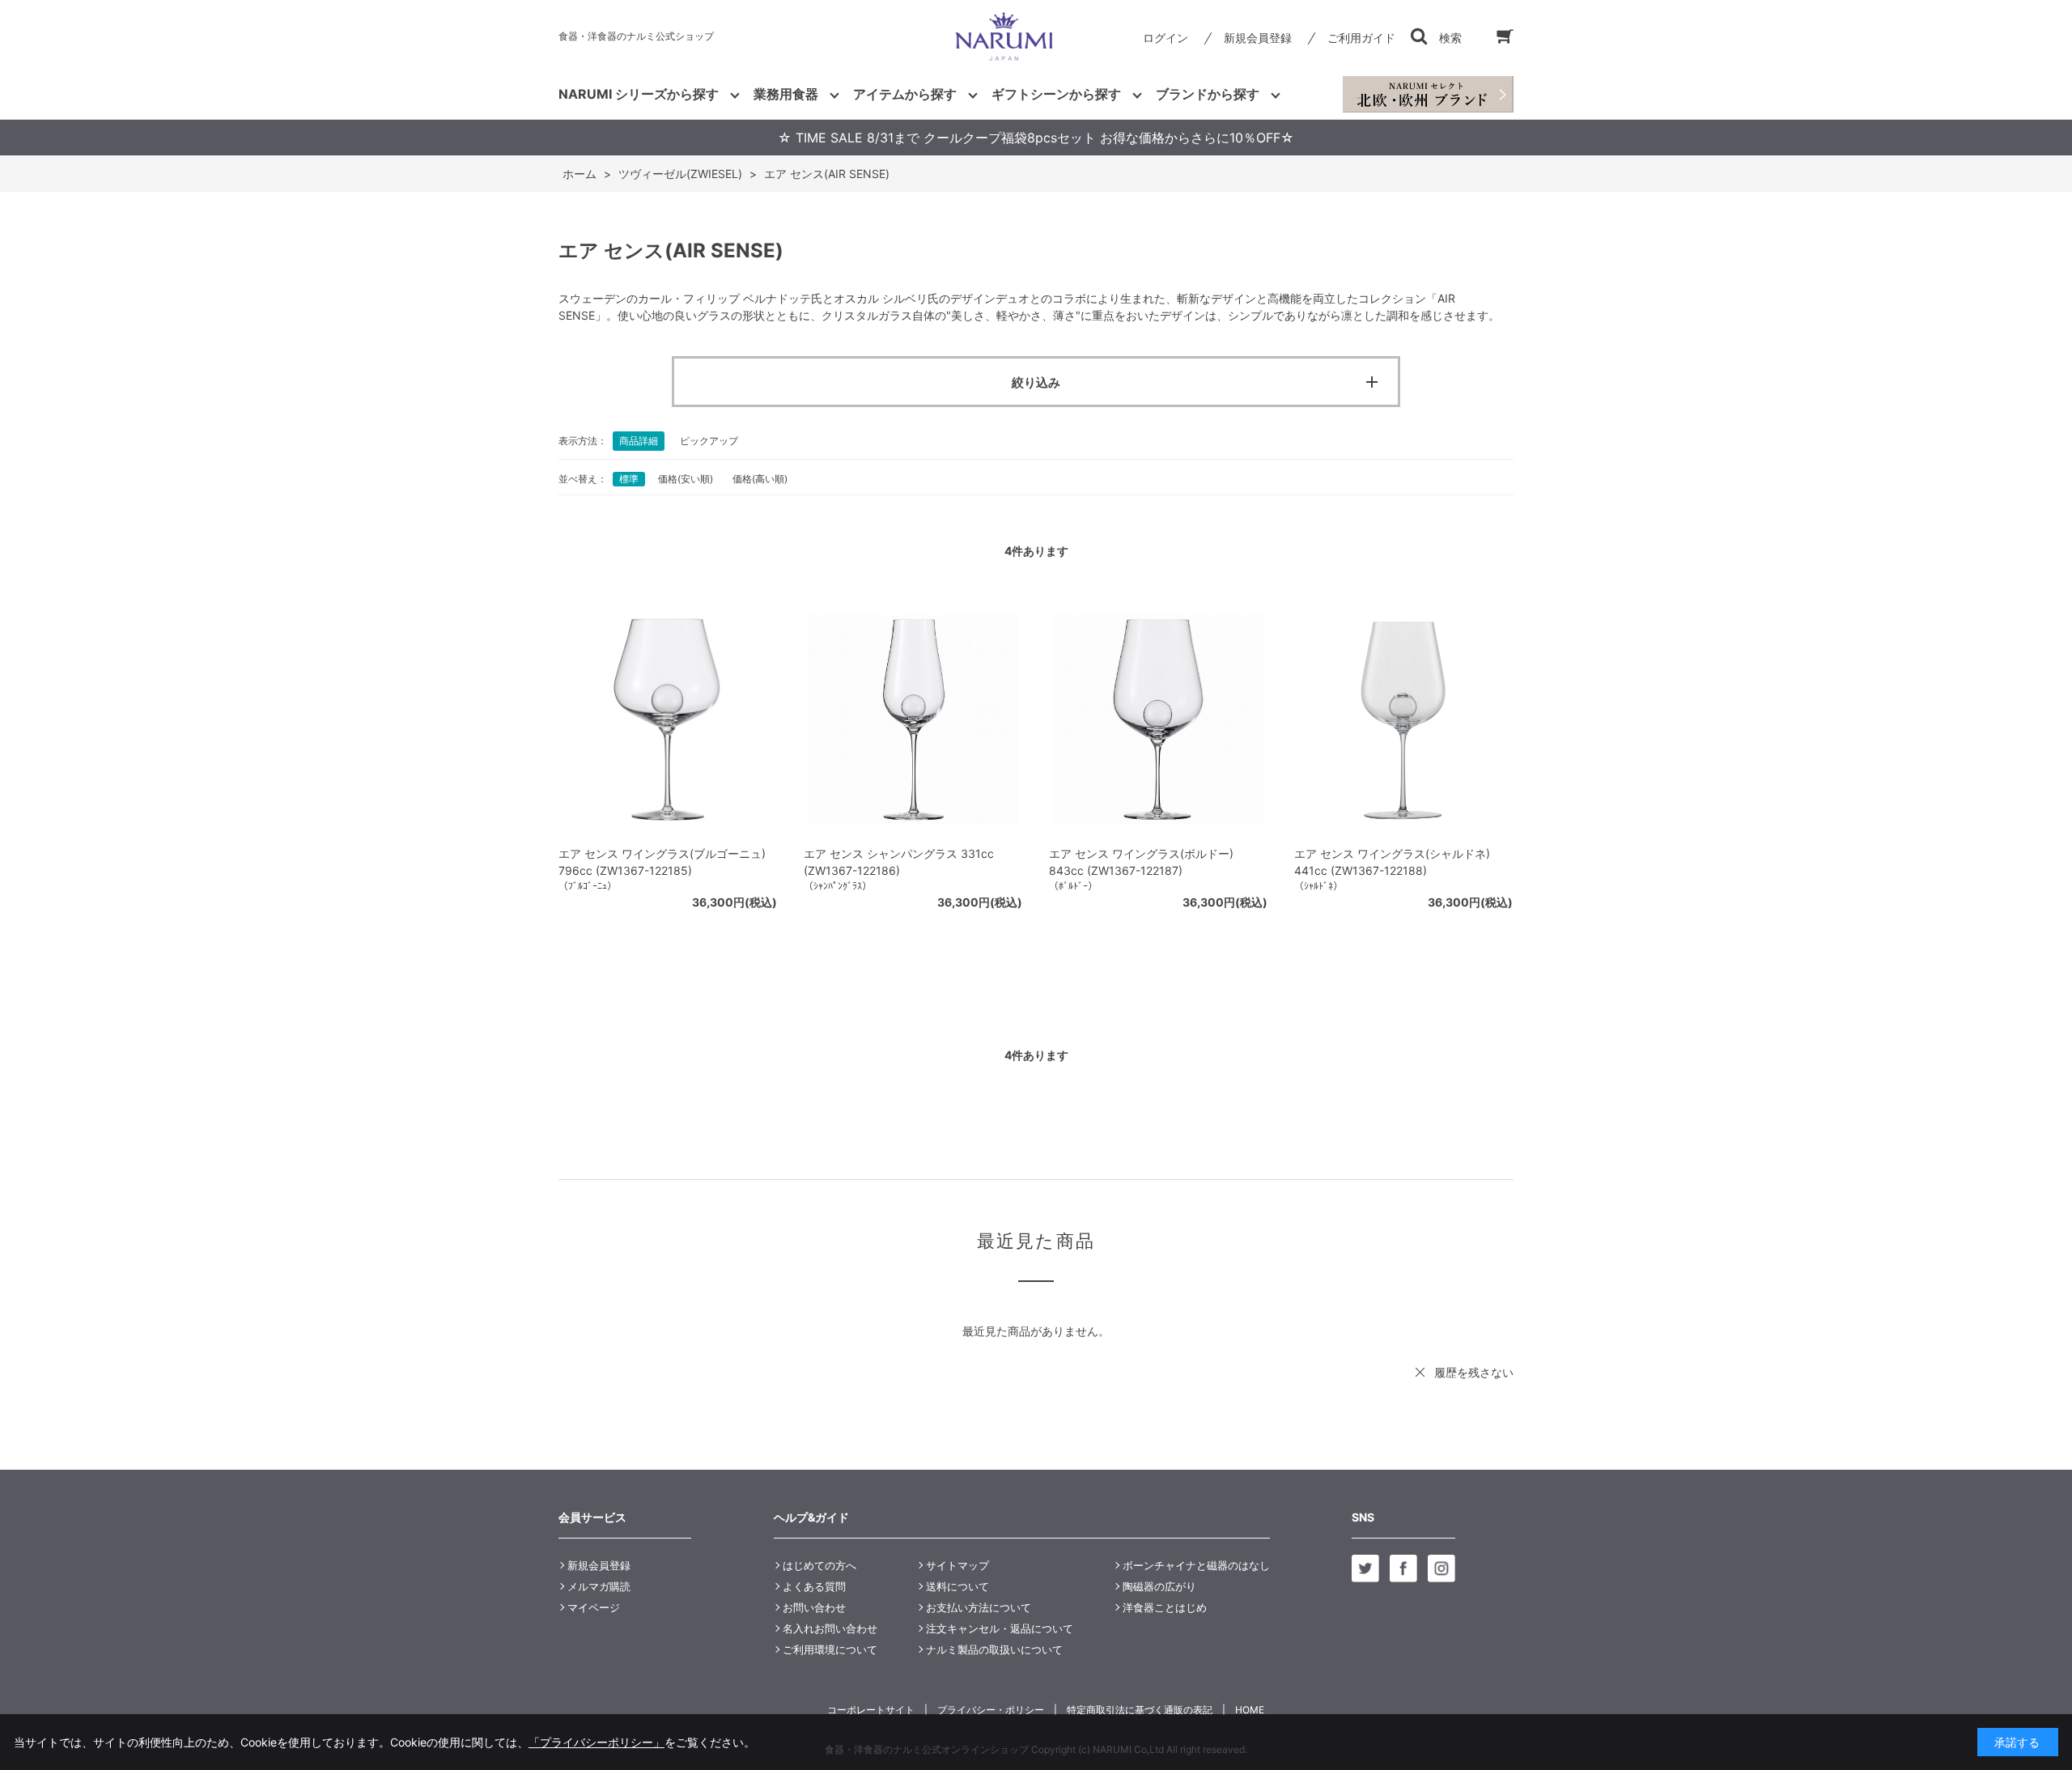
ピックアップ (709, 441)
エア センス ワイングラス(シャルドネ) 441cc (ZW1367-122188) (1392, 862)
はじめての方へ (819, 1565)
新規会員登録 (1258, 38)
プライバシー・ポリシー (991, 1710)
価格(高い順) (760, 479)
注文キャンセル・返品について (1000, 1628)
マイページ (594, 1607)
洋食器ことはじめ (1165, 1607)
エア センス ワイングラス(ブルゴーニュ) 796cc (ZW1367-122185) (662, 862)
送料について (957, 1586)
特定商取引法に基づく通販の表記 (1140, 1710)
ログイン (1165, 38)
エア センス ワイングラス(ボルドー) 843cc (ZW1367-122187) (1141, 862)
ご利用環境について (830, 1649)
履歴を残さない (1474, 1372)
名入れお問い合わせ (830, 1628)
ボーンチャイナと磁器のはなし (1196, 1565)
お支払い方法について (979, 1607)
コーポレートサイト (871, 1710)
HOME (1250, 1710)
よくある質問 (814, 1586)
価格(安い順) (686, 479)
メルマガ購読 (599, 1586)
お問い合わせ (814, 1607)
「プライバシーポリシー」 (597, 1742)
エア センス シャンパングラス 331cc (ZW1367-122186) (899, 862)
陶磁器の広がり (1159, 1586)
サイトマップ (957, 1565)
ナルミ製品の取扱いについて (994, 1649)
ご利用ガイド (1361, 38)
